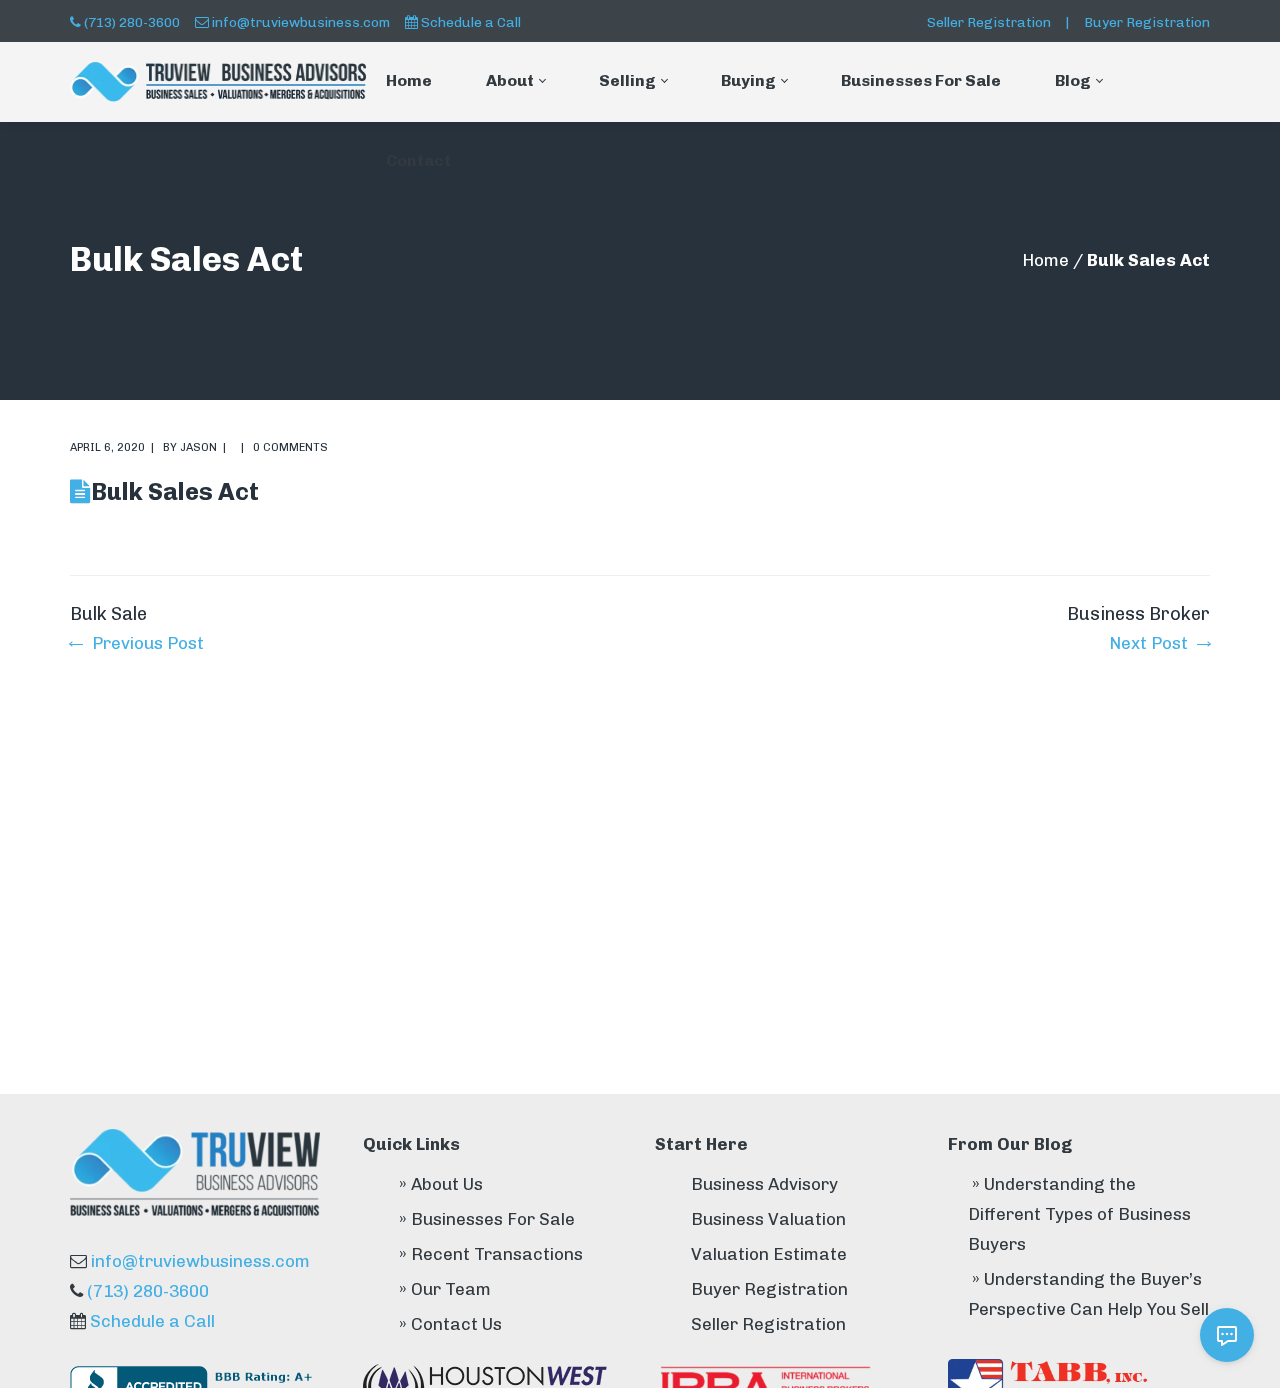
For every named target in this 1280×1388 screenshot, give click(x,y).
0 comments (290, 447)
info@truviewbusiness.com (301, 22)
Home (1045, 260)
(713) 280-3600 (132, 22)
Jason (198, 447)
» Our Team (445, 1289)
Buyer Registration (1147, 22)
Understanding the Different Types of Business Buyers (1079, 1214)
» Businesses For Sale (487, 1219)
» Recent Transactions (491, 1254)
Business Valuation (768, 1219)
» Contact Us (450, 1324)
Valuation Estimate (769, 1254)
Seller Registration (989, 22)
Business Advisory (764, 1184)
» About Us (441, 1184)
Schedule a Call (471, 22)
